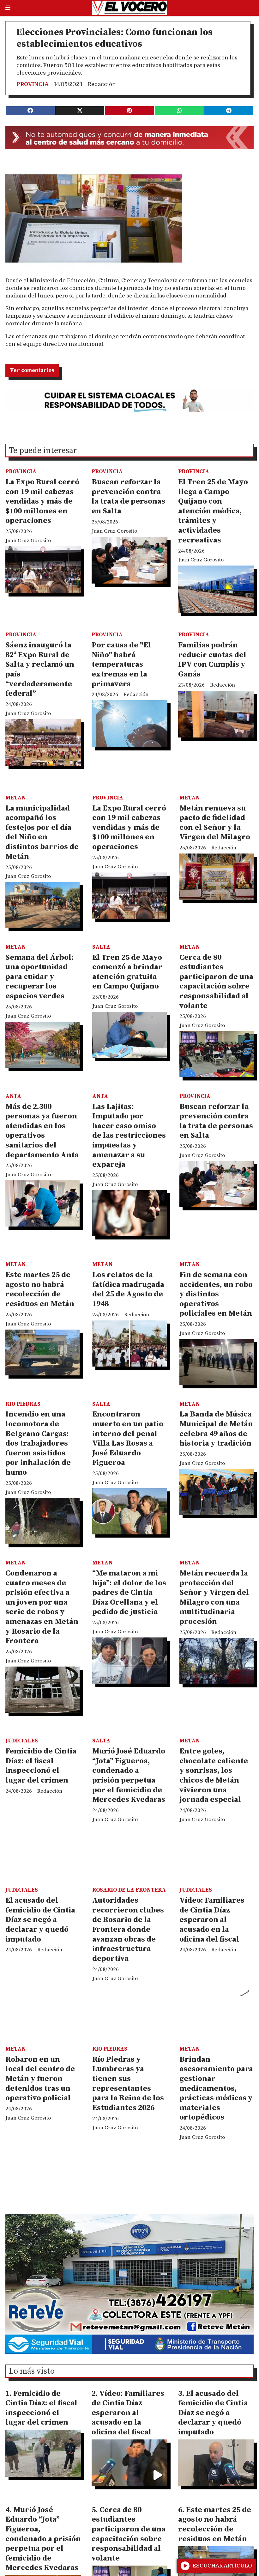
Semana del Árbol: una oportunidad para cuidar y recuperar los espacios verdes (39, 977)
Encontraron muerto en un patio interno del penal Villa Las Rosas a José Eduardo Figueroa (128, 1438)
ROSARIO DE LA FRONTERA (129, 1890)
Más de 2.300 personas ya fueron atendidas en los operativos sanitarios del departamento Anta (42, 1131)
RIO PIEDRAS (23, 1404)
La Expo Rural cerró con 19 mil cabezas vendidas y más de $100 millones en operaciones (42, 501)
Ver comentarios (32, 370)
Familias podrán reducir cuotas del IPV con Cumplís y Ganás (212, 660)
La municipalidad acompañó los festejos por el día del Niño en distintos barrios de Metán (42, 832)
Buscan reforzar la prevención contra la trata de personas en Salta (128, 497)
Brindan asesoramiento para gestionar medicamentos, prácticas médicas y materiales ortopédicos (216, 2089)
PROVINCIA (33, 84)
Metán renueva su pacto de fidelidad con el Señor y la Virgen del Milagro (215, 823)
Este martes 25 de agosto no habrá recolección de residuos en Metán (40, 1289)
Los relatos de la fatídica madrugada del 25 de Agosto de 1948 (128, 1289)
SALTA (101, 947)
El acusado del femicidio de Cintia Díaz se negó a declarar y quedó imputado (40, 1920)
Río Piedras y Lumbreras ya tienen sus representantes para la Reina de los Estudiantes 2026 (128, 2084)
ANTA (13, 1096)
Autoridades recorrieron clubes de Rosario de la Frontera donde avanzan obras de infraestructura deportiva (128, 1930)
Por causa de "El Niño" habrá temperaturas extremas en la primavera (121, 664)
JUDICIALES (22, 1741)
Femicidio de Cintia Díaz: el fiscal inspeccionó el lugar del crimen (41, 1766)
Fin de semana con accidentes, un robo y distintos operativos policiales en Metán (216, 1294)
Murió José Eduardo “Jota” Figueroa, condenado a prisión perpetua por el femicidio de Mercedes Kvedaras (129, 1775)
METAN (15, 798)
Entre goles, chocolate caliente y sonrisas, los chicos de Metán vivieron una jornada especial (214, 1775)
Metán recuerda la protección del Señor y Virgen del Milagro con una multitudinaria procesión (214, 1597)
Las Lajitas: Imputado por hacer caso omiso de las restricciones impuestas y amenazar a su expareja (129, 1136)
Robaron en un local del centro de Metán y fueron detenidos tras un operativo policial (40, 2079)
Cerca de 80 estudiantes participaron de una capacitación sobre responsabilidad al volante (216, 982)
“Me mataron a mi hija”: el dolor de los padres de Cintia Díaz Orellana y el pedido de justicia (129, 1593)
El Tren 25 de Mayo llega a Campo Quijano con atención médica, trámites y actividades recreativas (213, 511)
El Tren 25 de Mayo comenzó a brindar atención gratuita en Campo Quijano (127, 972)
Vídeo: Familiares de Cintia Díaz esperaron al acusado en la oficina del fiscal (212, 1920)
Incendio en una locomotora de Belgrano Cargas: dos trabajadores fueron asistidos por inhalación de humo (38, 1443)
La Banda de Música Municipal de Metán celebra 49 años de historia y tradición (216, 1429)
